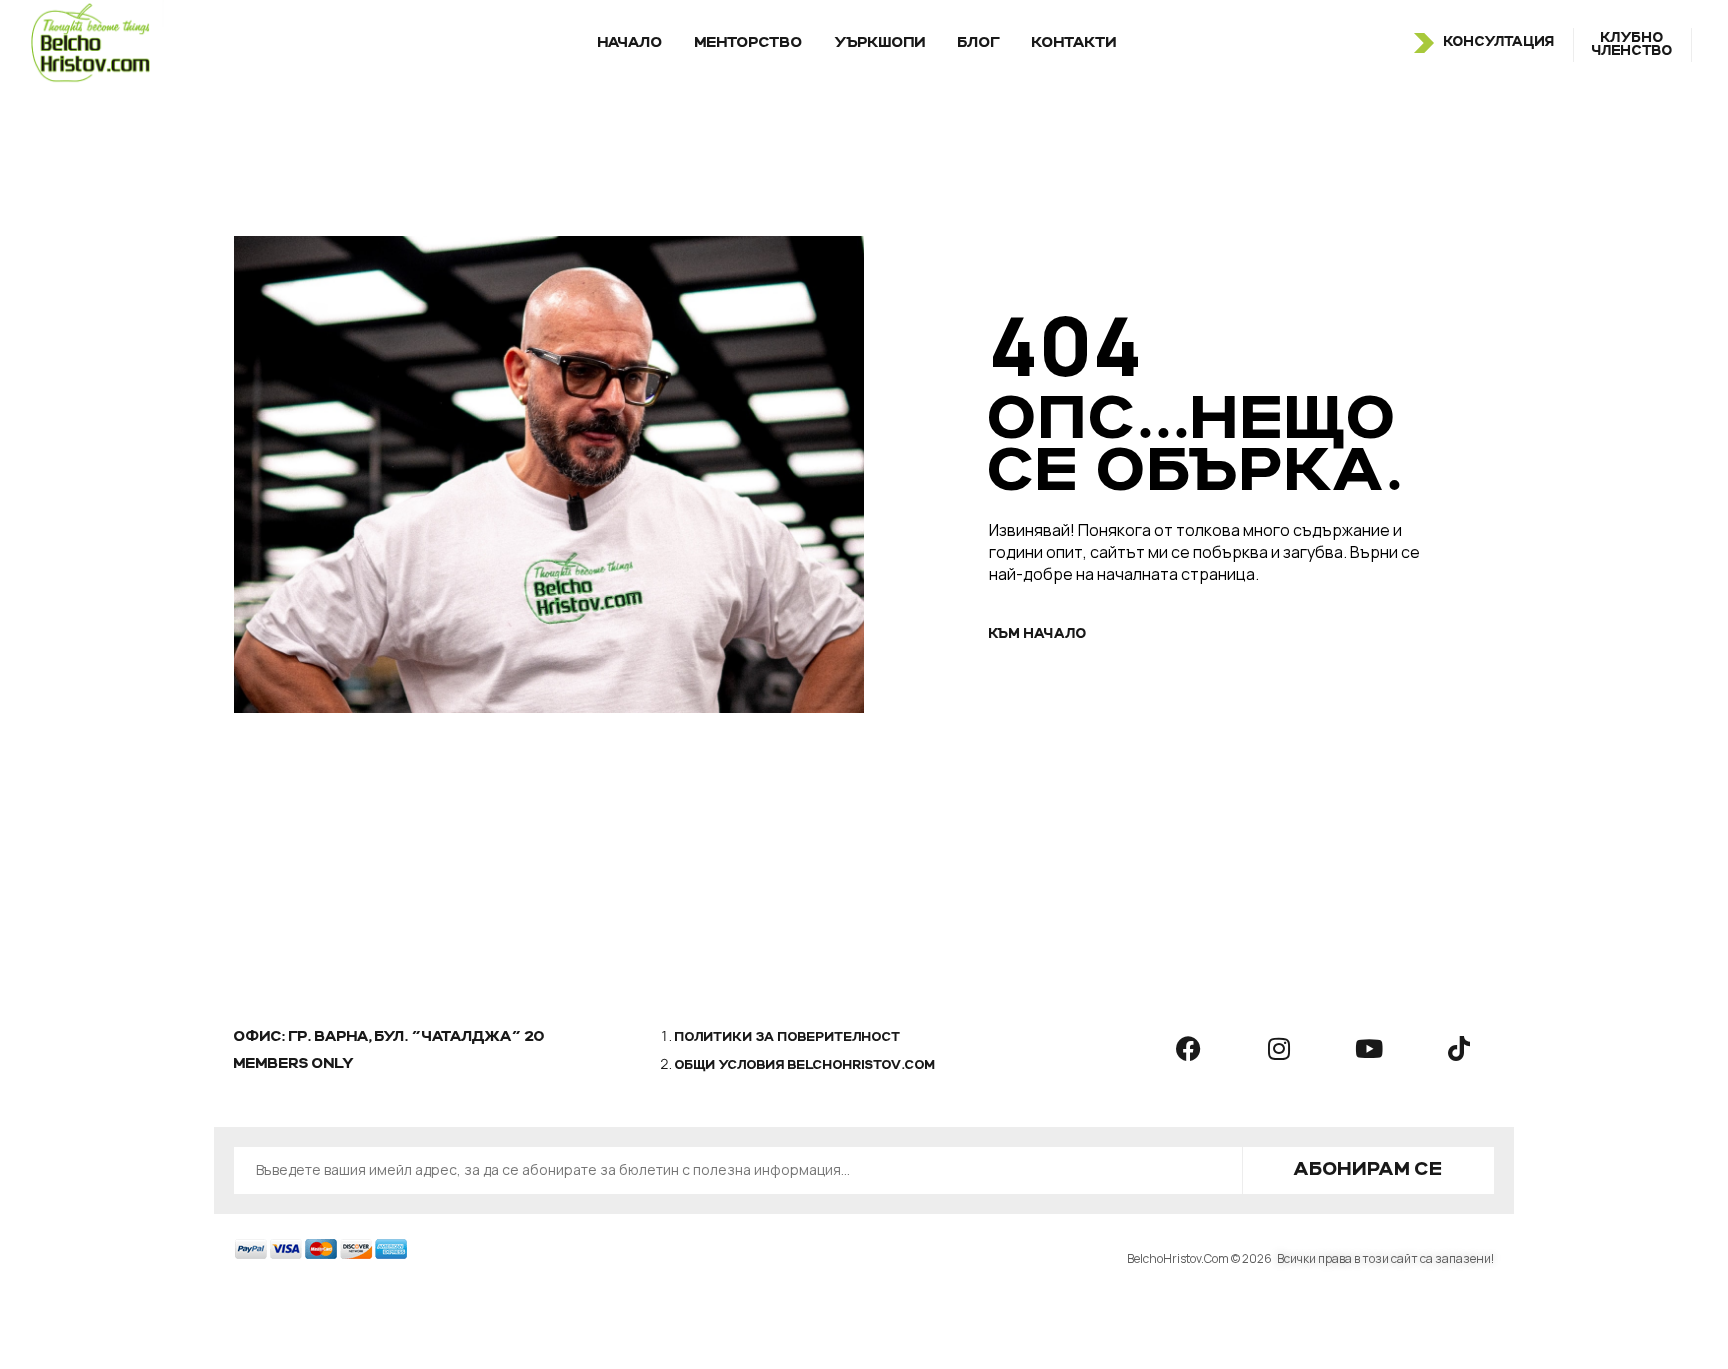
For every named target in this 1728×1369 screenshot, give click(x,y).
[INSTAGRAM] (1279, 1048)
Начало (630, 43)
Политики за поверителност (788, 1038)
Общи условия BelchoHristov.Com (805, 1066)
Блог (979, 43)
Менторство (749, 43)
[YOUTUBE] (1369, 1048)
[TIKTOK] (1459, 1048)
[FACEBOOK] (1189, 1048)
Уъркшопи (880, 43)
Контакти (1074, 43)
